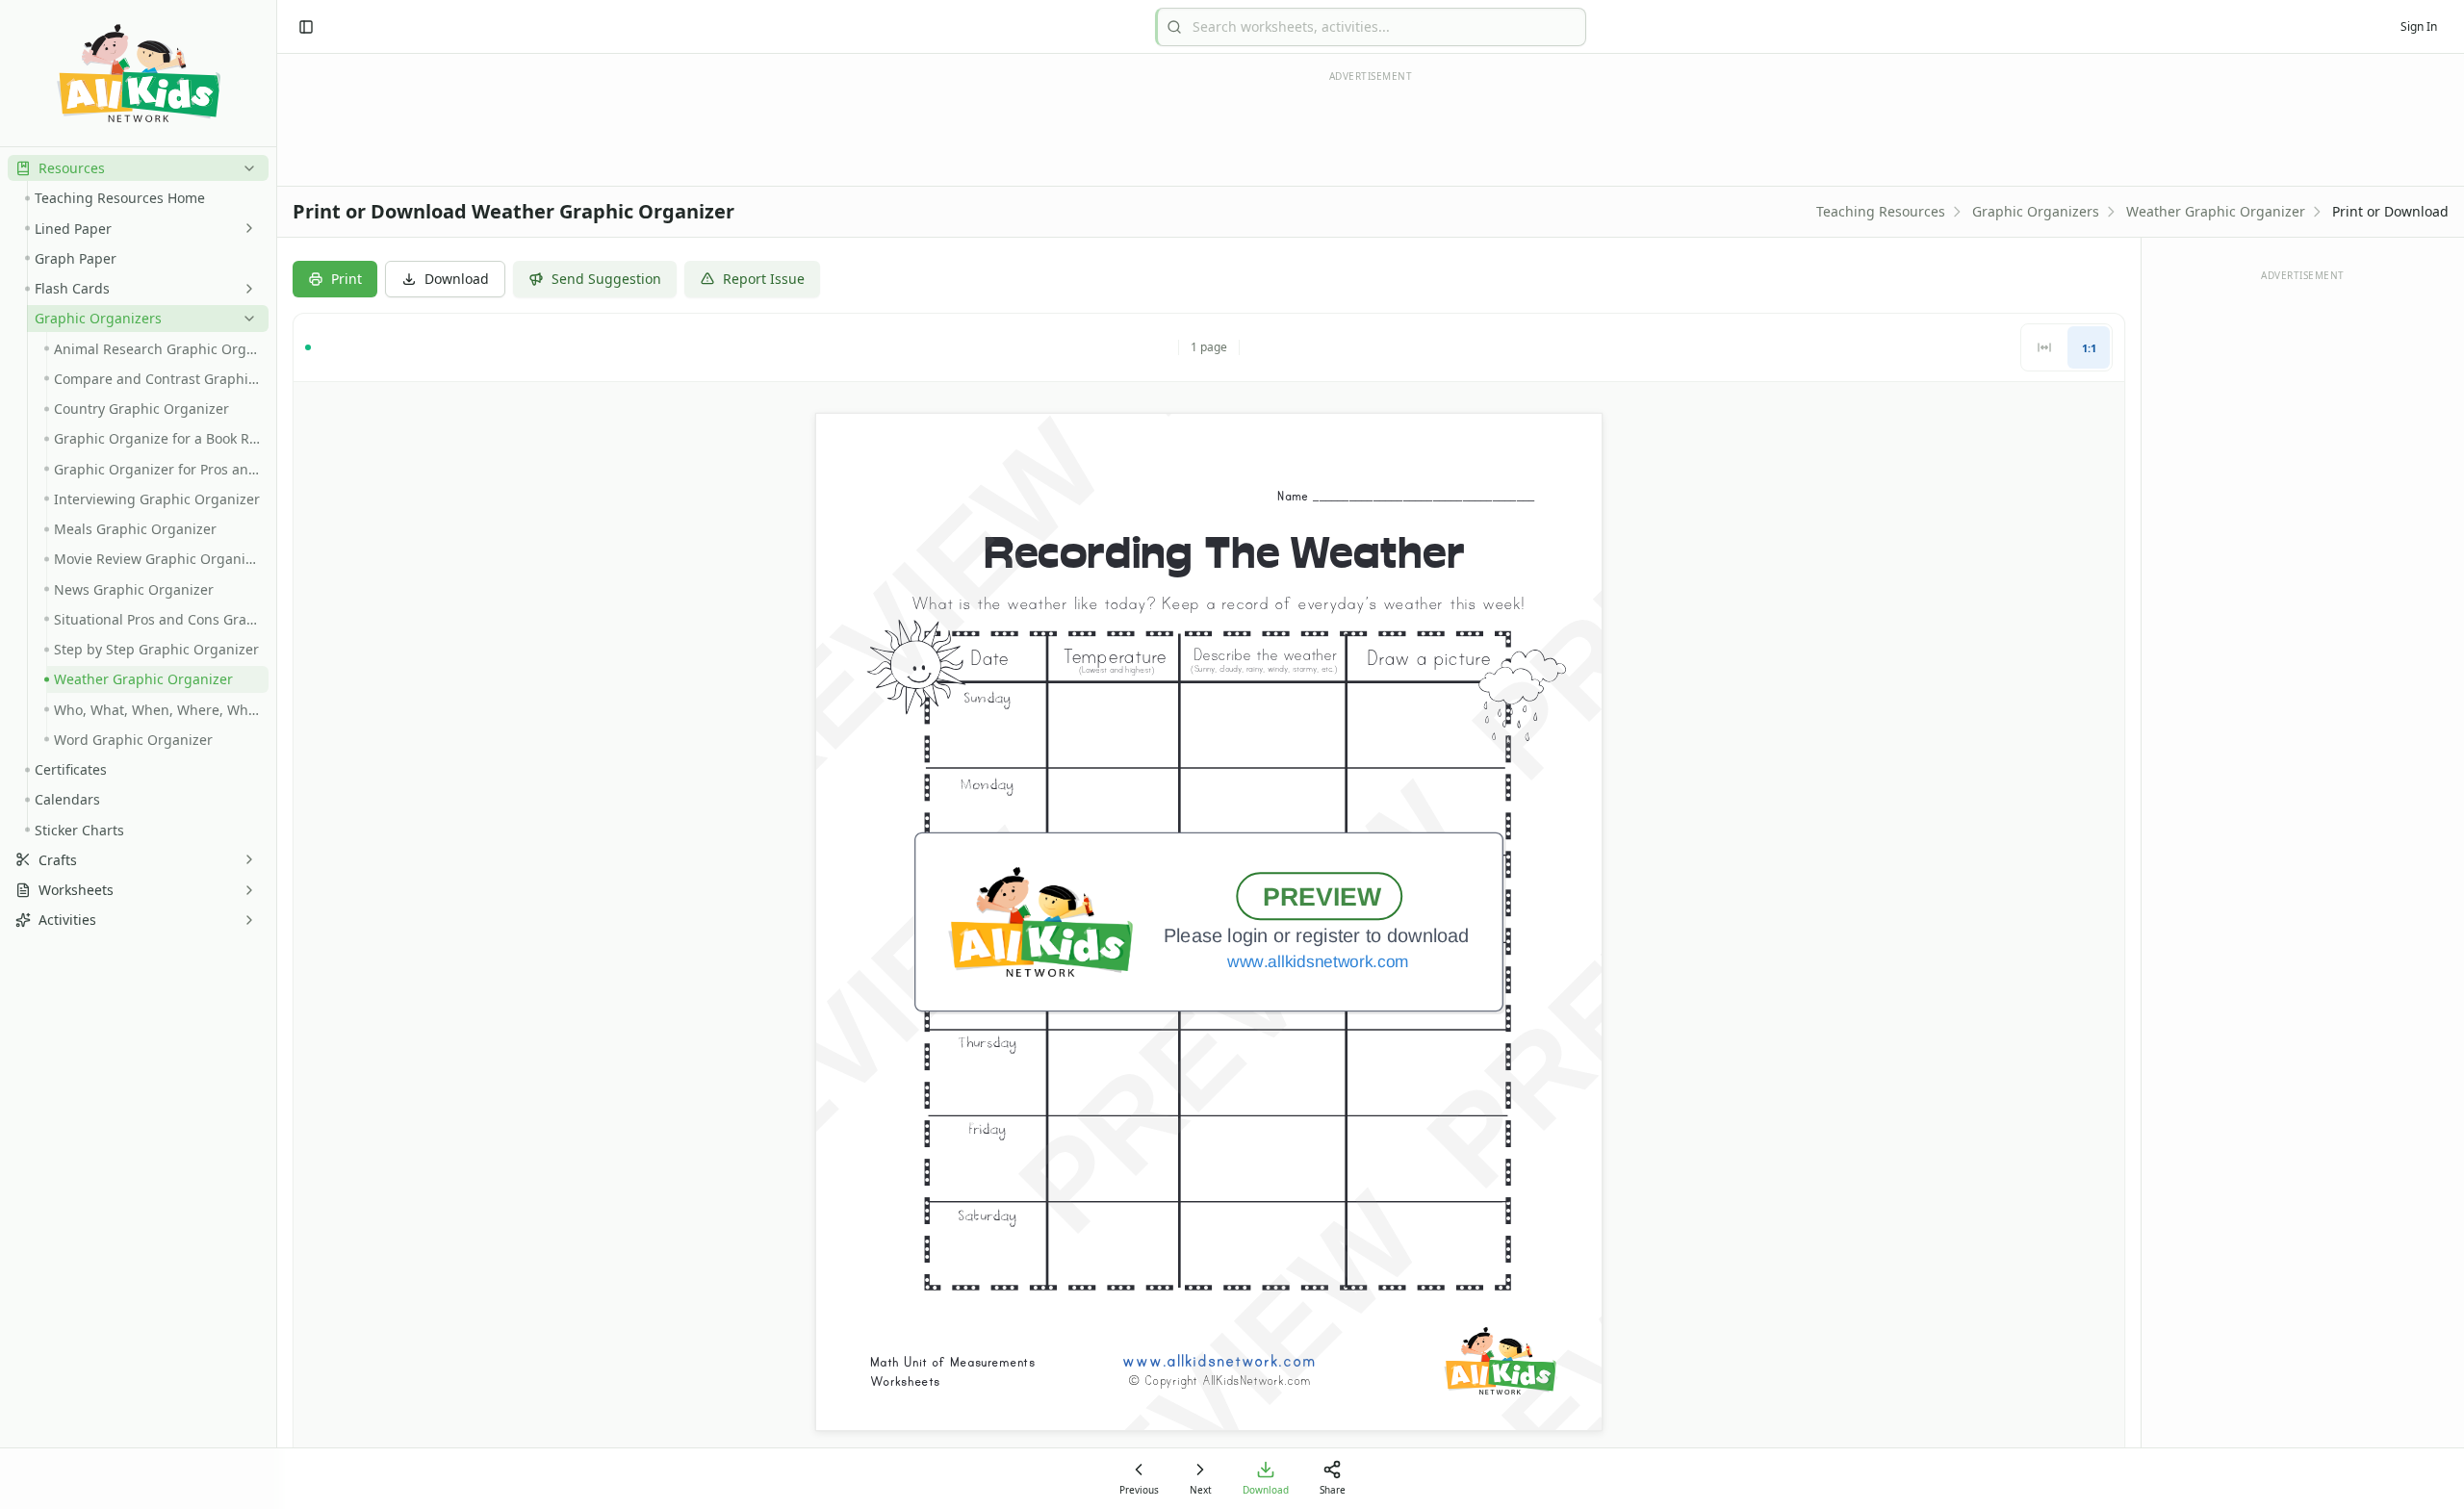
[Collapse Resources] (245, 168)
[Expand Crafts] (245, 859)
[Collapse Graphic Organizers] (245, 319)
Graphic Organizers (2036, 211)
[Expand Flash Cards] (245, 289)
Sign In (2419, 26)
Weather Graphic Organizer (2216, 211)
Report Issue (764, 279)
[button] (138, 168)
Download (457, 279)
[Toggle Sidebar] (276, 754)
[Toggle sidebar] (306, 27)
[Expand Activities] (245, 920)
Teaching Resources (1881, 211)
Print (346, 279)
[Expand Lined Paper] (245, 228)
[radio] (2044, 347)
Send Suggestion (606, 279)
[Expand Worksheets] (245, 890)
